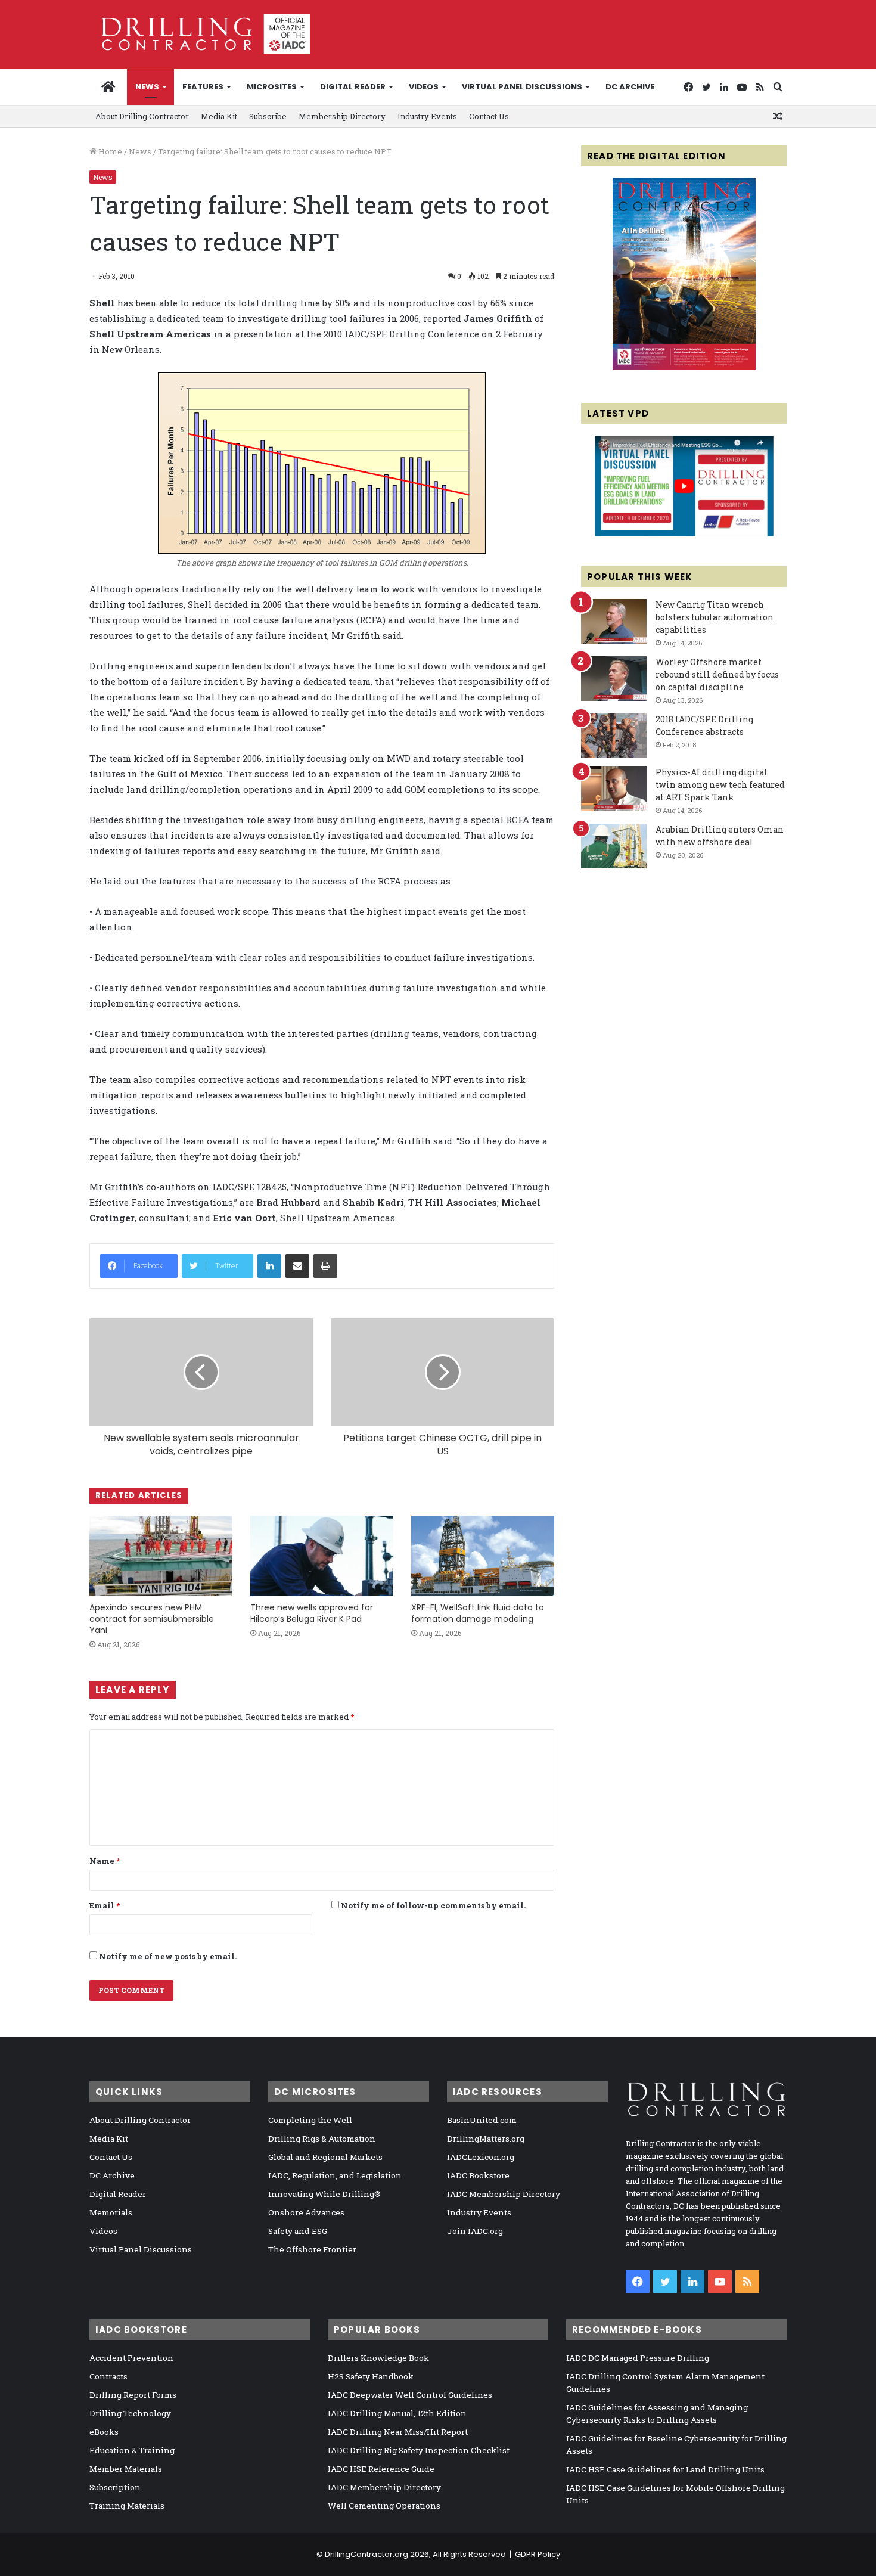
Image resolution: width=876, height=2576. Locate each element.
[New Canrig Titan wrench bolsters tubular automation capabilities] (614, 621)
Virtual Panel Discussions (522, 87)
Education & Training (132, 2450)
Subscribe (268, 116)
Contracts (108, 2376)
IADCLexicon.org (481, 2157)
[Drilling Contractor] (200, 34)
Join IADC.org (475, 2231)
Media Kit (219, 116)
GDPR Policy (538, 2554)
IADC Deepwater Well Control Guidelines (410, 2395)
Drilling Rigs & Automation (322, 2139)
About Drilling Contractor (142, 116)
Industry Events (427, 116)
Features (203, 87)
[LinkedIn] (269, 1266)
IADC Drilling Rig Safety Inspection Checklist (419, 2450)
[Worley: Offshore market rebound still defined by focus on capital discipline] (614, 679)
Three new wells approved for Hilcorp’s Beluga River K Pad (312, 1613)
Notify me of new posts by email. (168, 1956)
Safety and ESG (298, 2231)
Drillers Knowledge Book (378, 2358)
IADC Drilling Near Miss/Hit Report (398, 2432)
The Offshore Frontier (312, 2249)
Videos (424, 87)
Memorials (111, 2212)
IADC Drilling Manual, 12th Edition (397, 2413)
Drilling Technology (130, 2413)
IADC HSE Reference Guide (381, 2469)
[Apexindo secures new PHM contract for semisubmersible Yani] (161, 1556)
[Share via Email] (297, 1266)
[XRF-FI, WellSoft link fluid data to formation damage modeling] (483, 1556)
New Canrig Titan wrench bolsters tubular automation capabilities (715, 617)
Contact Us (489, 116)
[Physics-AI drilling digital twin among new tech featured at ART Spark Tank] (614, 789)
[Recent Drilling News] (684, 367)
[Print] (325, 1266)
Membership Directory (342, 116)
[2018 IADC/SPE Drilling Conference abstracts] (614, 736)
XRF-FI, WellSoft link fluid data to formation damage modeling (478, 1613)
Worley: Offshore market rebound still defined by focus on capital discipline (717, 674)
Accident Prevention (131, 2358)
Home (109, 151)
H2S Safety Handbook (371, 2376)
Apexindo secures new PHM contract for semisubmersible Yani (152, 1619)
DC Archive (630, 87)
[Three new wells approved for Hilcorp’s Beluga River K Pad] (322, 1556)
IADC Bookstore (478, 2175)
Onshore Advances (306, 2212)
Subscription (115, 2487)
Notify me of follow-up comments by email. (433, 1905)
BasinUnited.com (482, 2120)
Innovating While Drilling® (324, 2194)
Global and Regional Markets (325, 2157)
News (147, 87)
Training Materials (127, 2506)
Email (105, 1905)
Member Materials (126, 2469)
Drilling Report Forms (133, 2395)
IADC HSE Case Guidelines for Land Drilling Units (665, 2469)
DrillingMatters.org (486, 2139)
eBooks (104, 2432)
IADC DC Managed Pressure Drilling (638, 2358)
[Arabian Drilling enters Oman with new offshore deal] (614, 846)
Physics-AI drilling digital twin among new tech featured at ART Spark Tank (720, 785)
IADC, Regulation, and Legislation (335, 2175)
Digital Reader (353, 87)
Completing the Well (310, 2120)
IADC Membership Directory (504, 2194)
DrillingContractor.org (366, 2554)
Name (105, 1861)
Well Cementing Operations (384, 2506)
